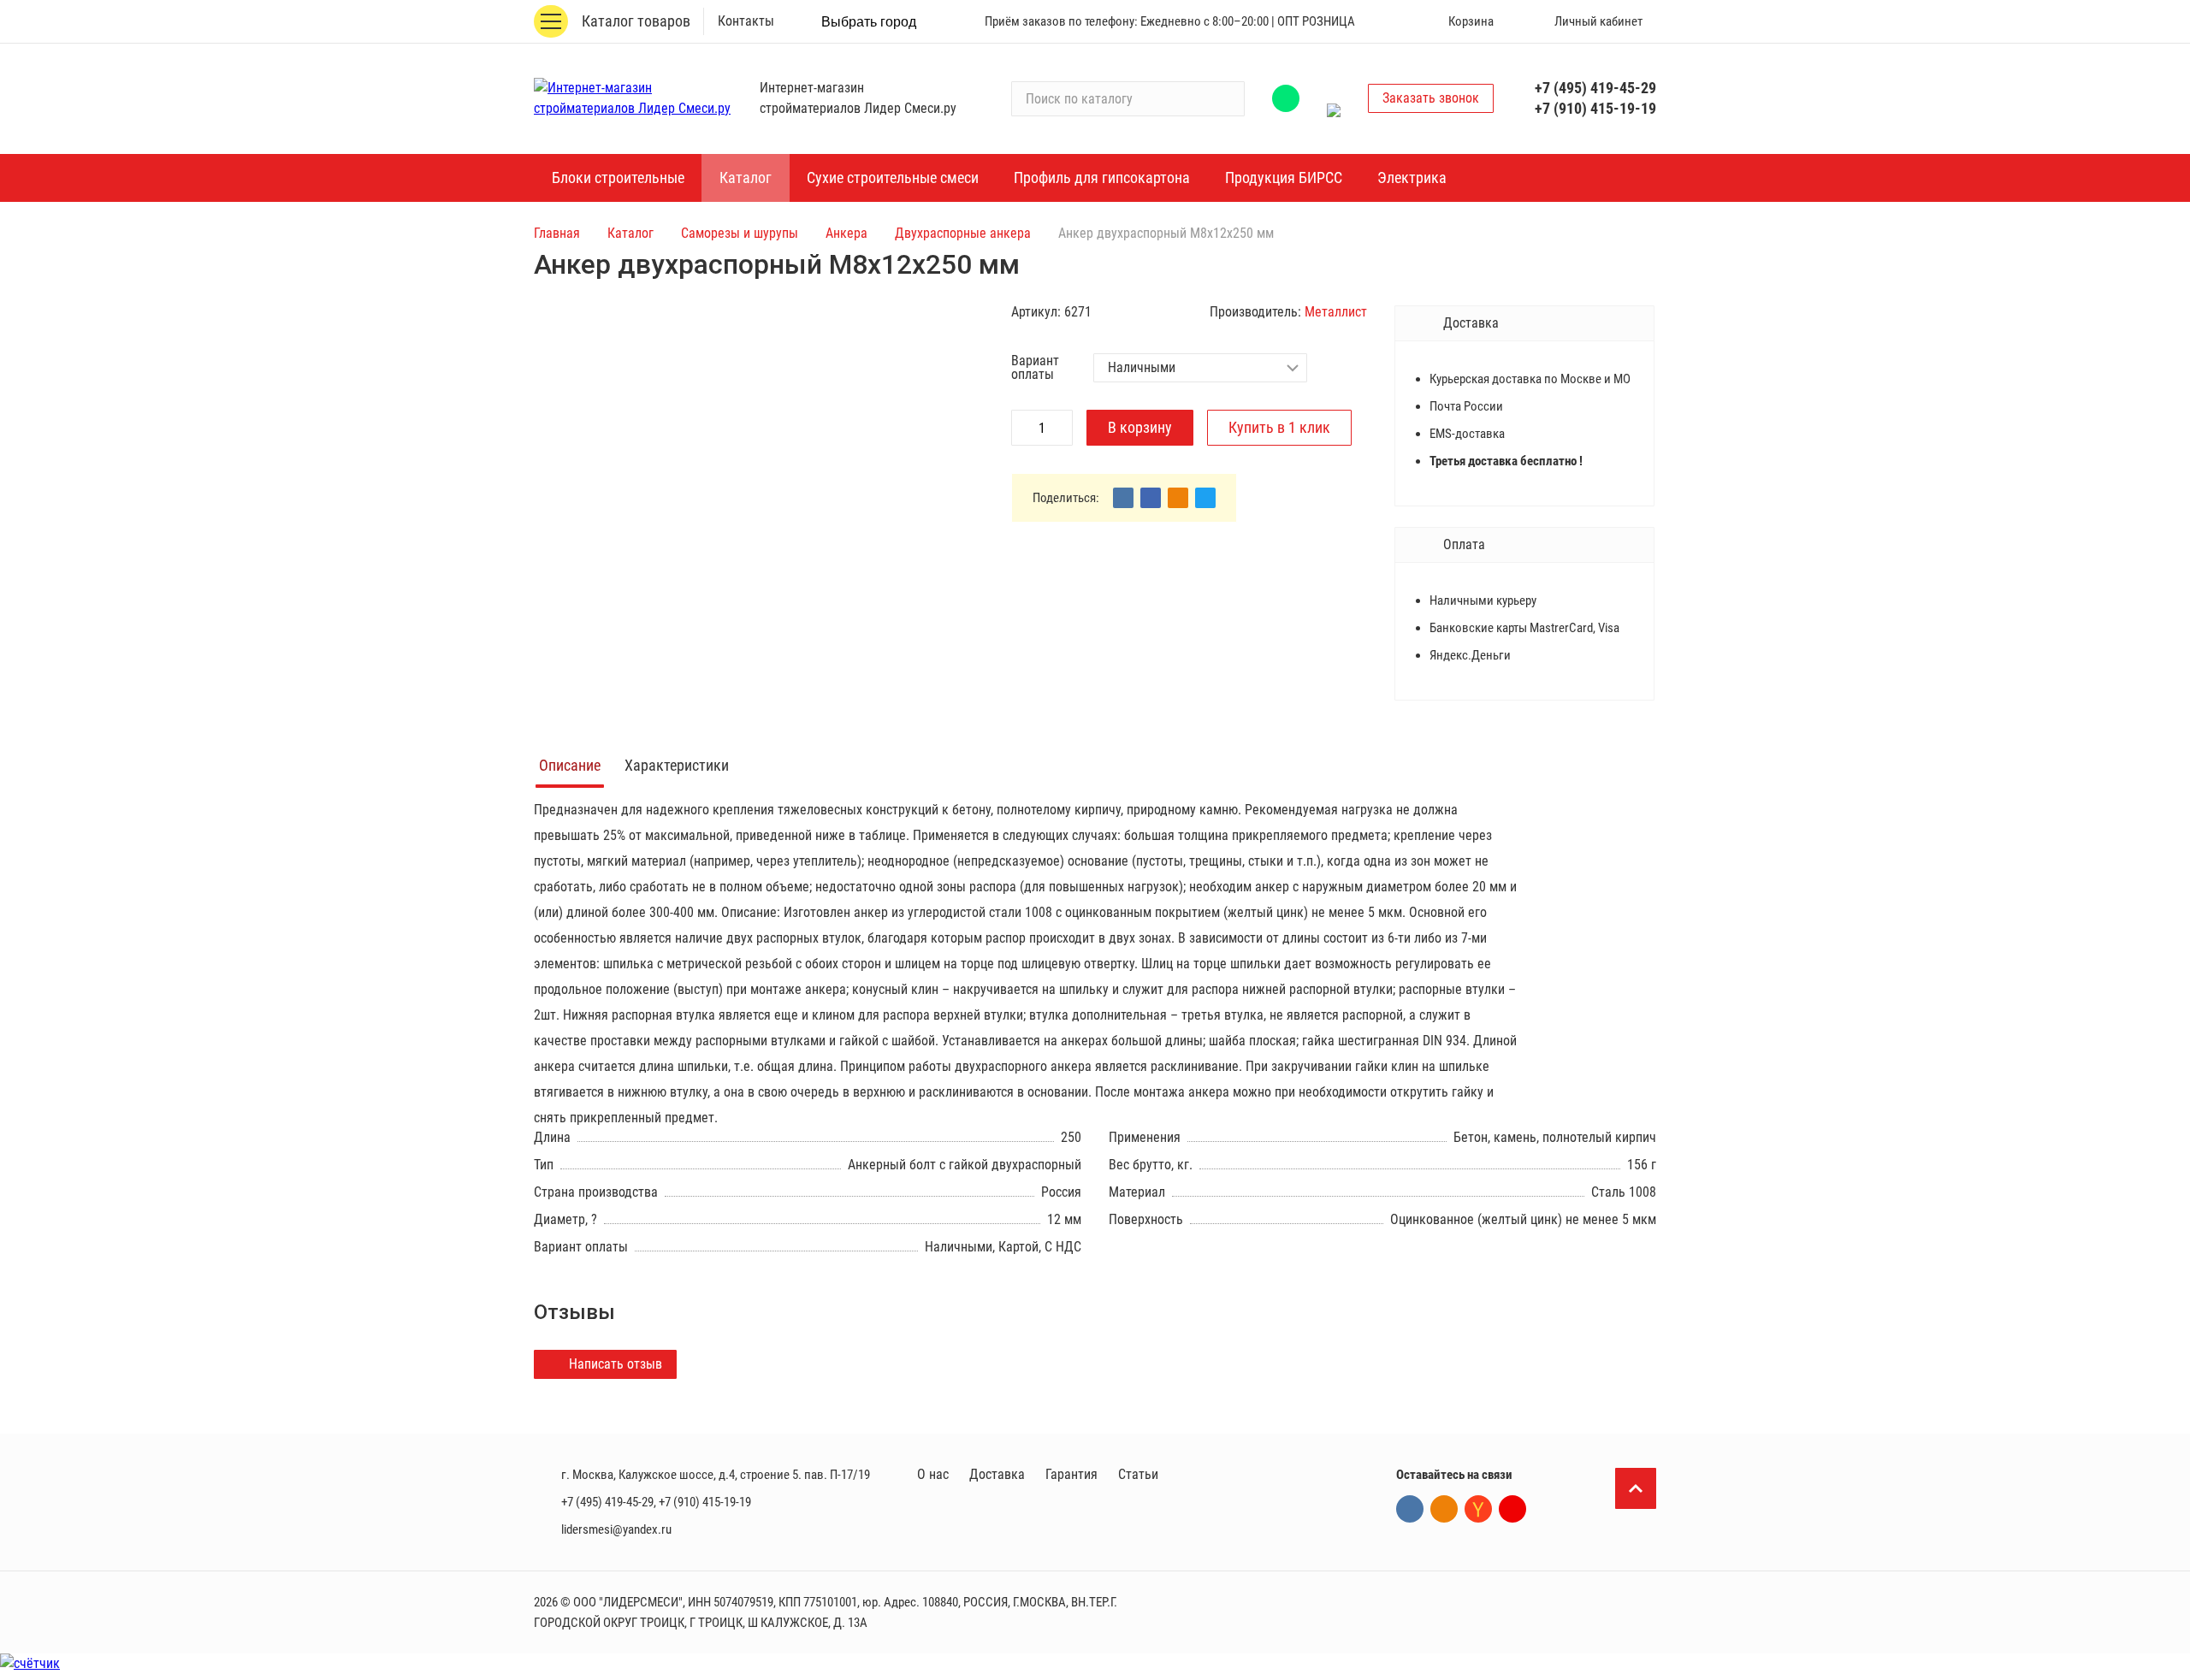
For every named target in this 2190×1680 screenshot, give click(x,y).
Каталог (630, 233)
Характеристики (677, 765)
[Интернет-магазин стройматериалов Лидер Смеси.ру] (636, 98)
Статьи (1138, 1474)
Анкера (846, 233)
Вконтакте (1410, 1509)
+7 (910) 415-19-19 (1595, 108)
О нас (933, 1474)
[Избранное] (1392, 21)
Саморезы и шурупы (740, 233)
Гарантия (1071, 1474)
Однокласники (1444, 1509)
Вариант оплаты (1035, 368)
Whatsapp (1286, 98)
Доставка (997, 1474)
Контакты (746, 21)
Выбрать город (869, 22)
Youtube (1512, 1509)
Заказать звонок (1431, 98)
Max (1334, 98)
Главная (557, 233)
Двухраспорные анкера (963, 233)
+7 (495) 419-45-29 (1595, 88)
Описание (570, 765)
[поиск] (1224, 98)
